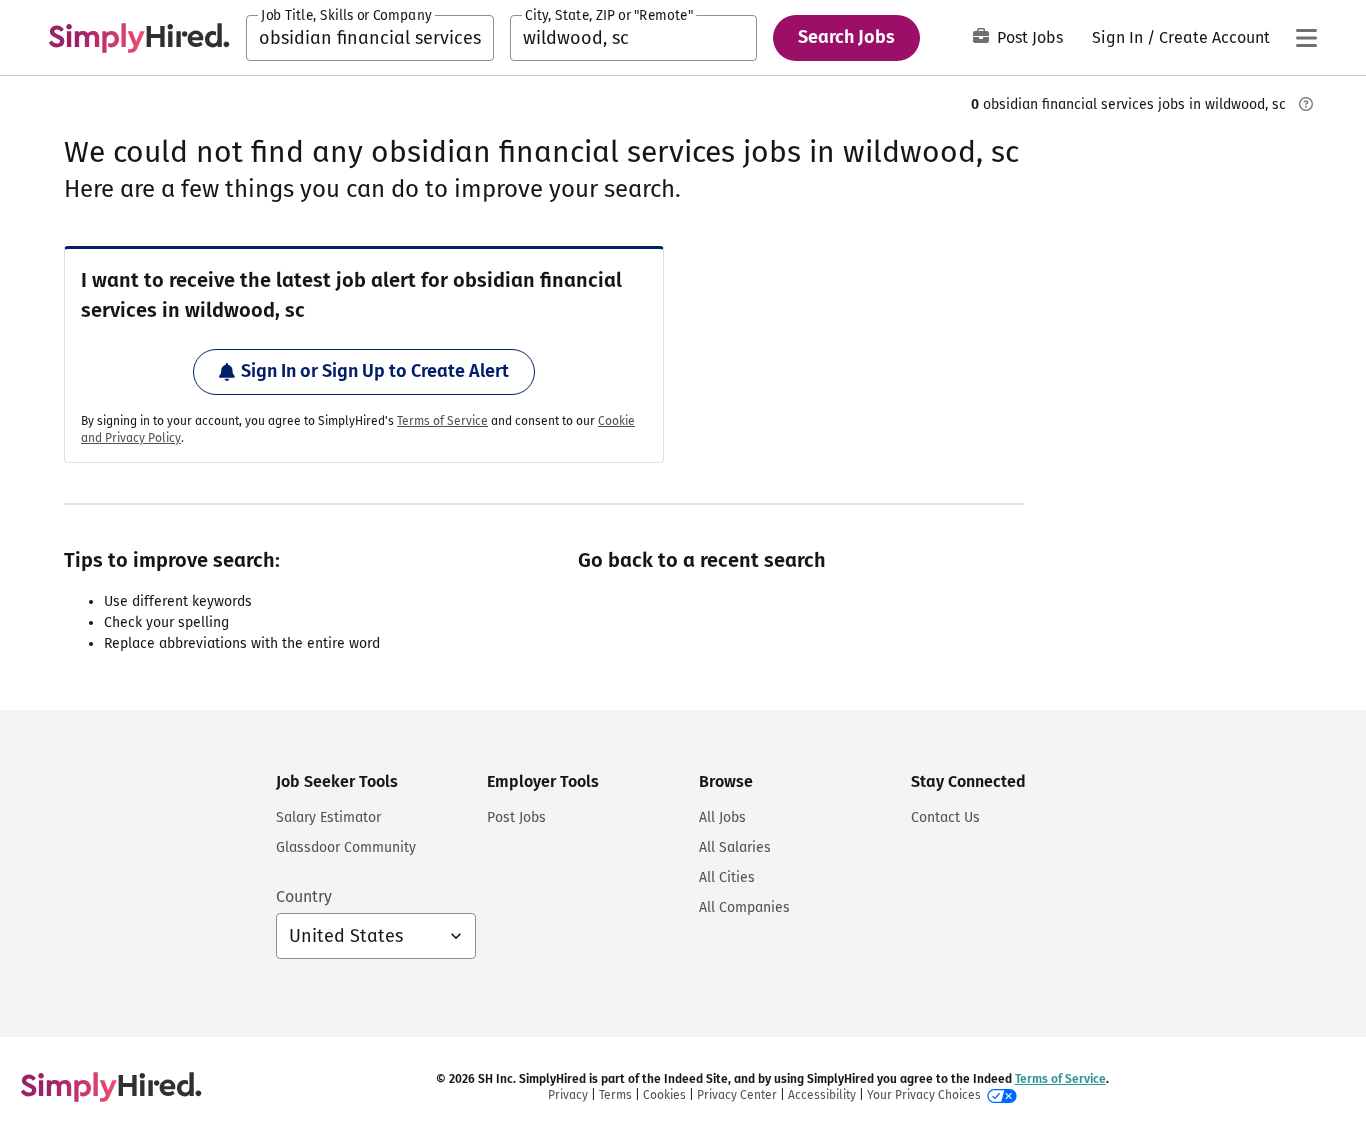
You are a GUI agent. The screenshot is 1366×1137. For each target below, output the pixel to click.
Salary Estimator (328, 817)
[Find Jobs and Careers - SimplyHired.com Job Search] (139, 38)
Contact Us (945, 817)
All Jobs (722, 817)
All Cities (727, 877)
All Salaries (735, 847)
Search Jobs (846, 37)
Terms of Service (442, 421)
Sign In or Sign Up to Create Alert (375, 371)
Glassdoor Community (346, 847)
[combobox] (370, 38)
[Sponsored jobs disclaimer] (1306, 104)
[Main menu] (1306, 38)
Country (304, 896)
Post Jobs (1030, 37)
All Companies (744, 907)
